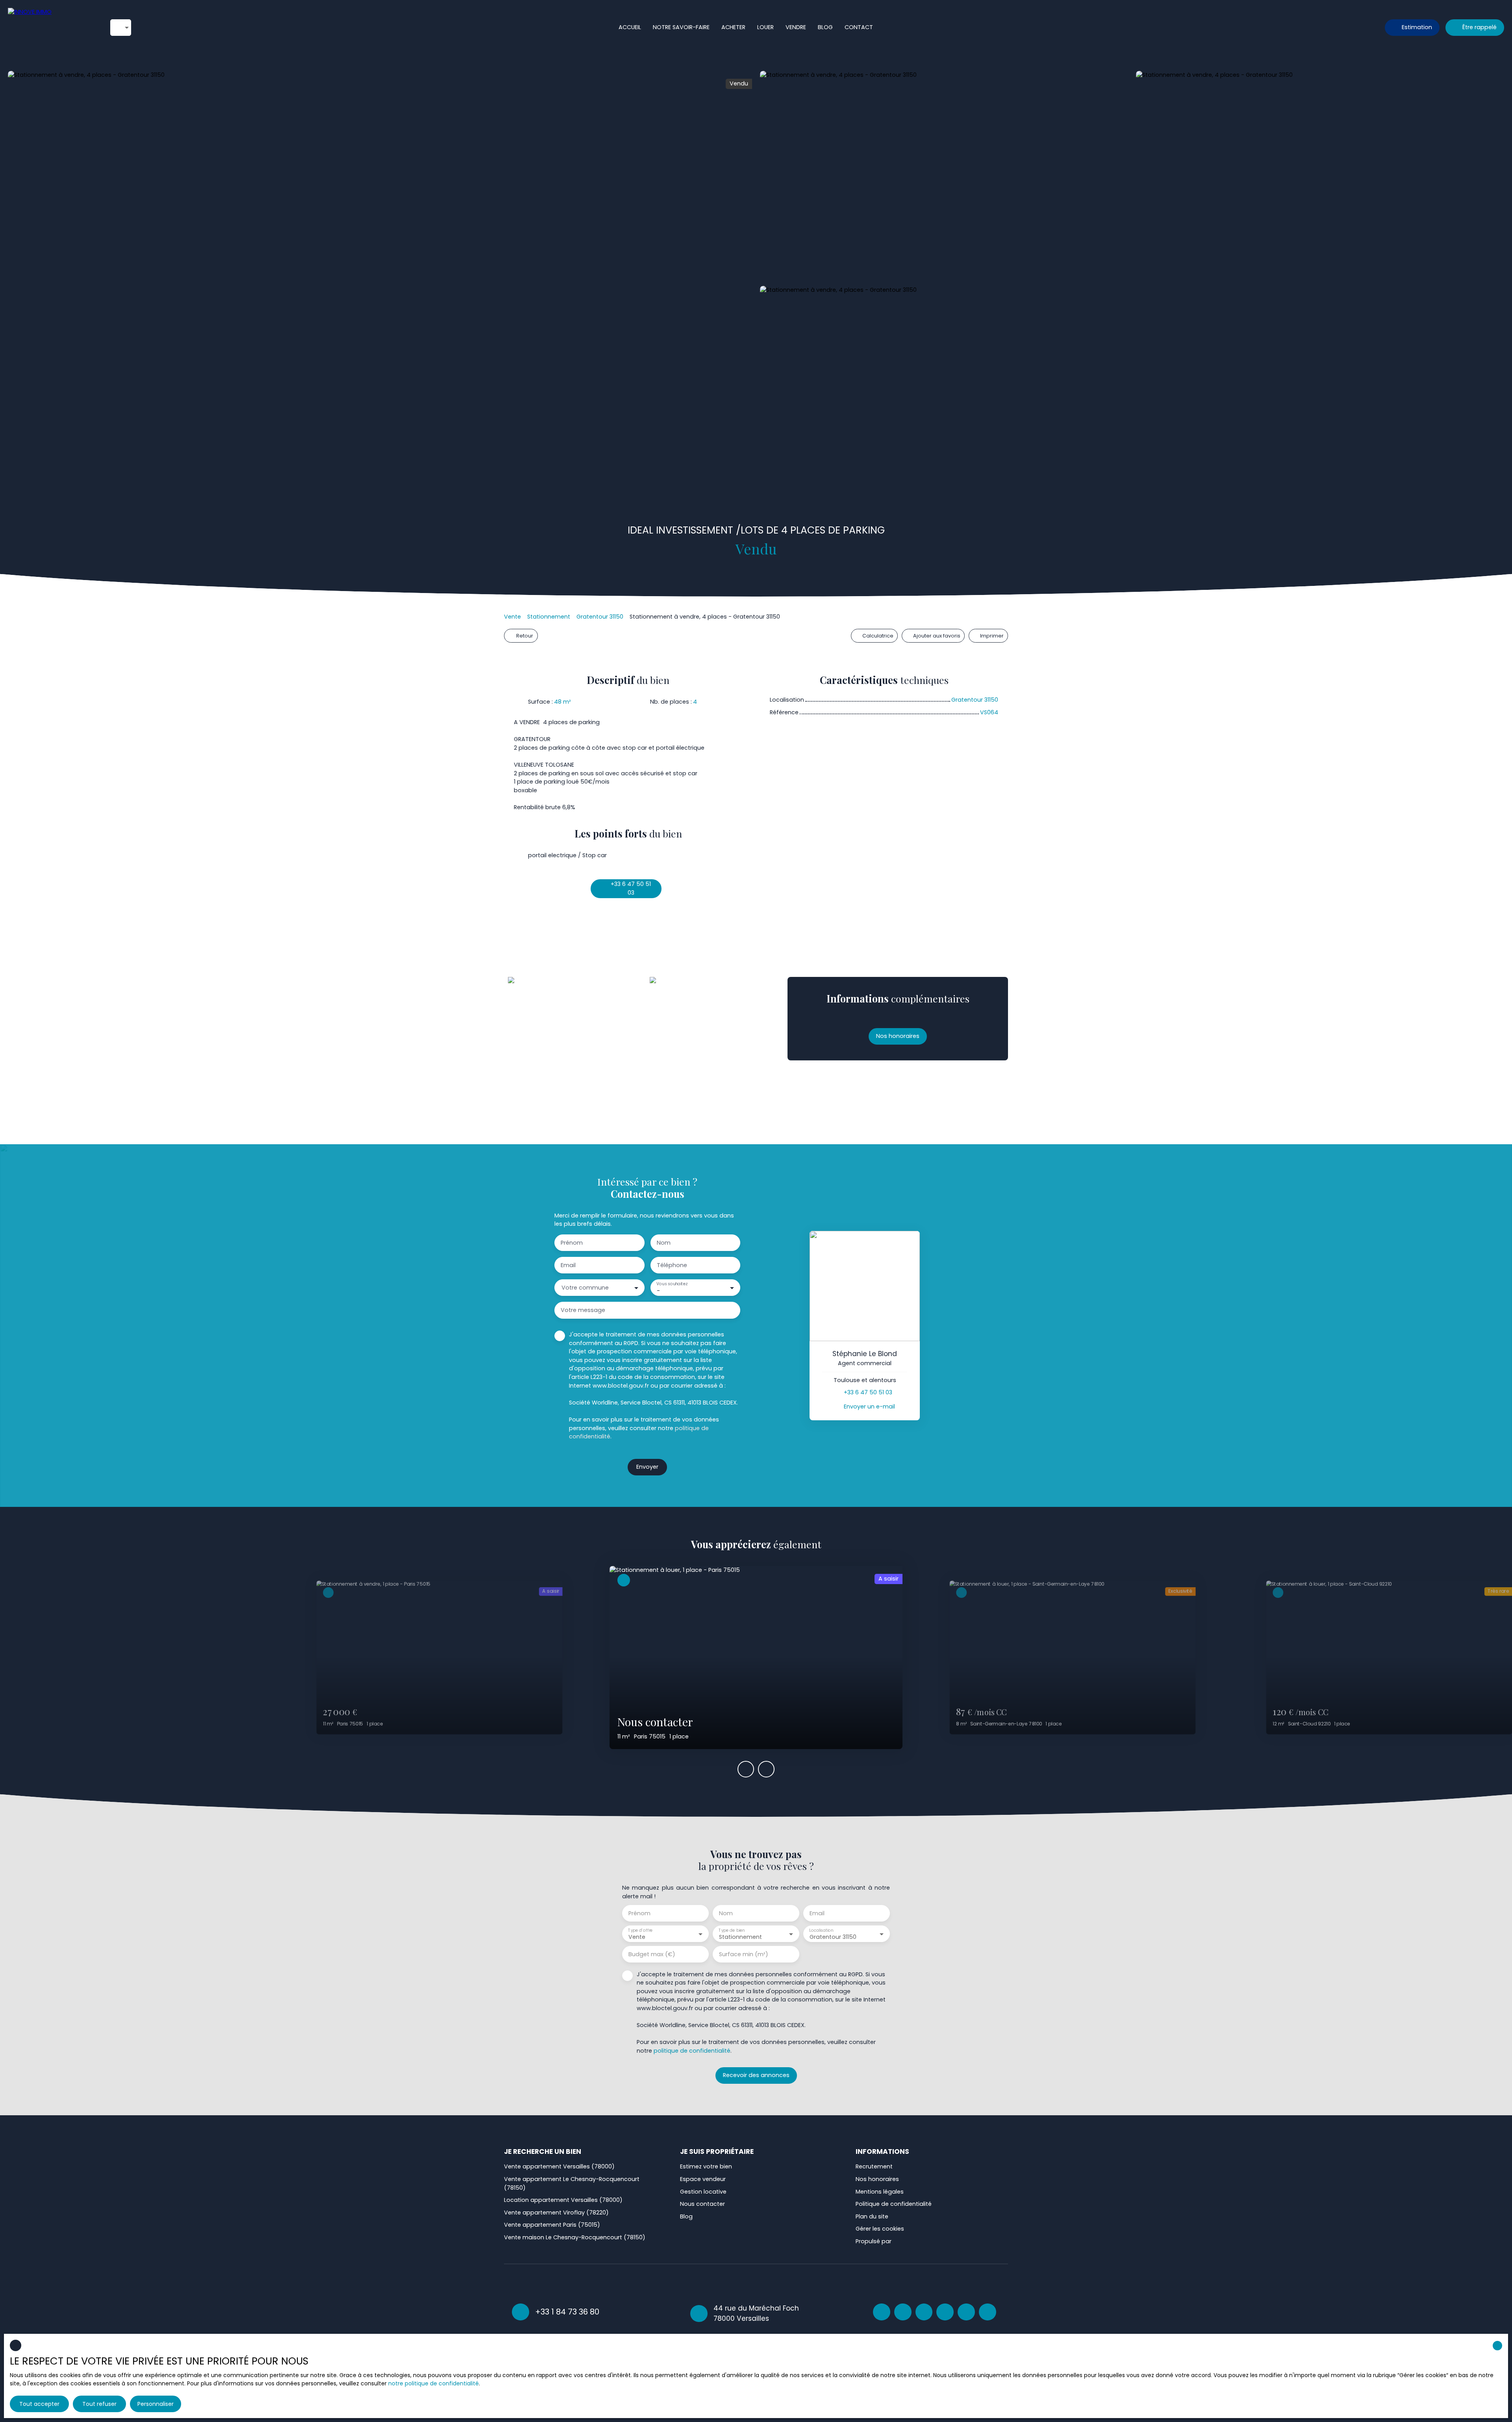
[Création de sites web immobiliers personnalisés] (912, 2242)
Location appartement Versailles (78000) (563, 2200)
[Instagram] (903, 2312)
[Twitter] (945, 2312)
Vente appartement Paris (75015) (552, 2225)
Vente (512, 617)
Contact (859, 27)
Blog (825, 27)
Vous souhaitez (672, 1284)
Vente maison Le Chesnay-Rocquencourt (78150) (575, 2237)
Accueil (630, 27)
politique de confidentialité (692, 2051)
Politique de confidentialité (894, 2204)
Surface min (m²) (744, 1954)
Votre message (583, 1310)
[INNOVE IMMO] (51, 28)
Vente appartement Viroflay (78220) (556, 2213)
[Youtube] (988, 2312)
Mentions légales (880, 2192)
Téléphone (672, 1265)
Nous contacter (702, 2204)
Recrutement (874, 2166)
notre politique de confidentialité (434, 2383)
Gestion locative (703, 2192)
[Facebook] (882, 2312)
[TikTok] (966, 2312)
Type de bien (732, 1930)
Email (568, 1265)
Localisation (821, 1930)
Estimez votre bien (706, 2166)
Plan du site (872, 2216)
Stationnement (549, 617)
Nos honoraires (877, 2179)
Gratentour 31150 (600, 617)
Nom (664, 1243)
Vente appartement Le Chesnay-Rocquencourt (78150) (572, 2183)
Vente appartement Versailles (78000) (559, 2166)
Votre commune (585, 1288)
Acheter (733, 27)
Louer (765, 27)
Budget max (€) (652, 1954)
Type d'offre (640, 1930)
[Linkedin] (924, 2312)
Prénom (572, 1243)
